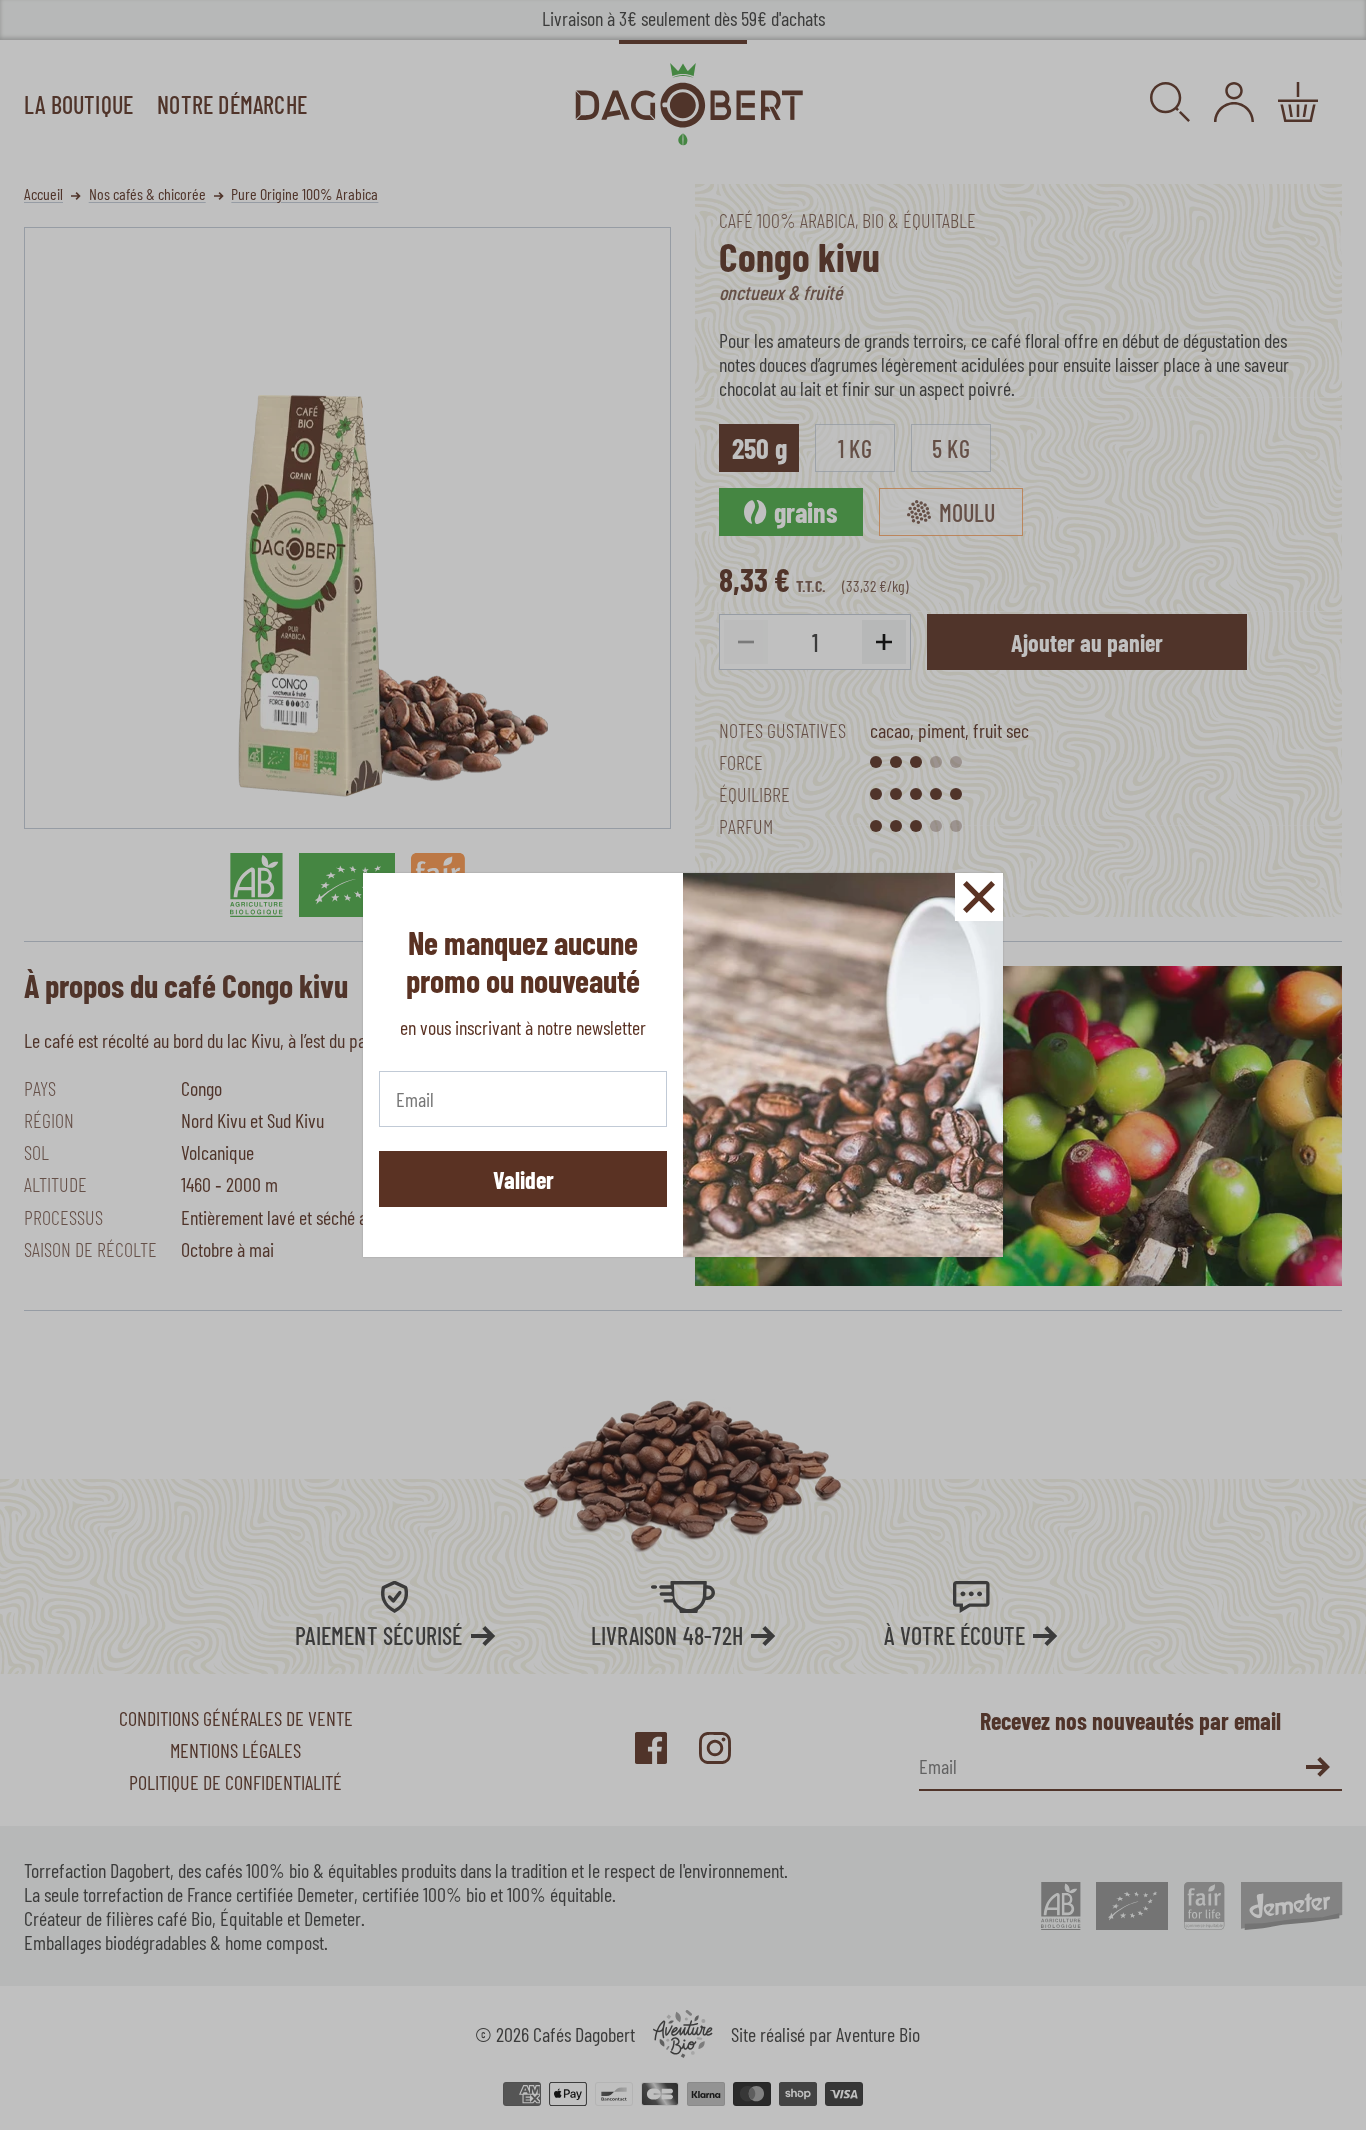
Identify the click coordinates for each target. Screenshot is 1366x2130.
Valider (523, 1179)
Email (414, 1095)
